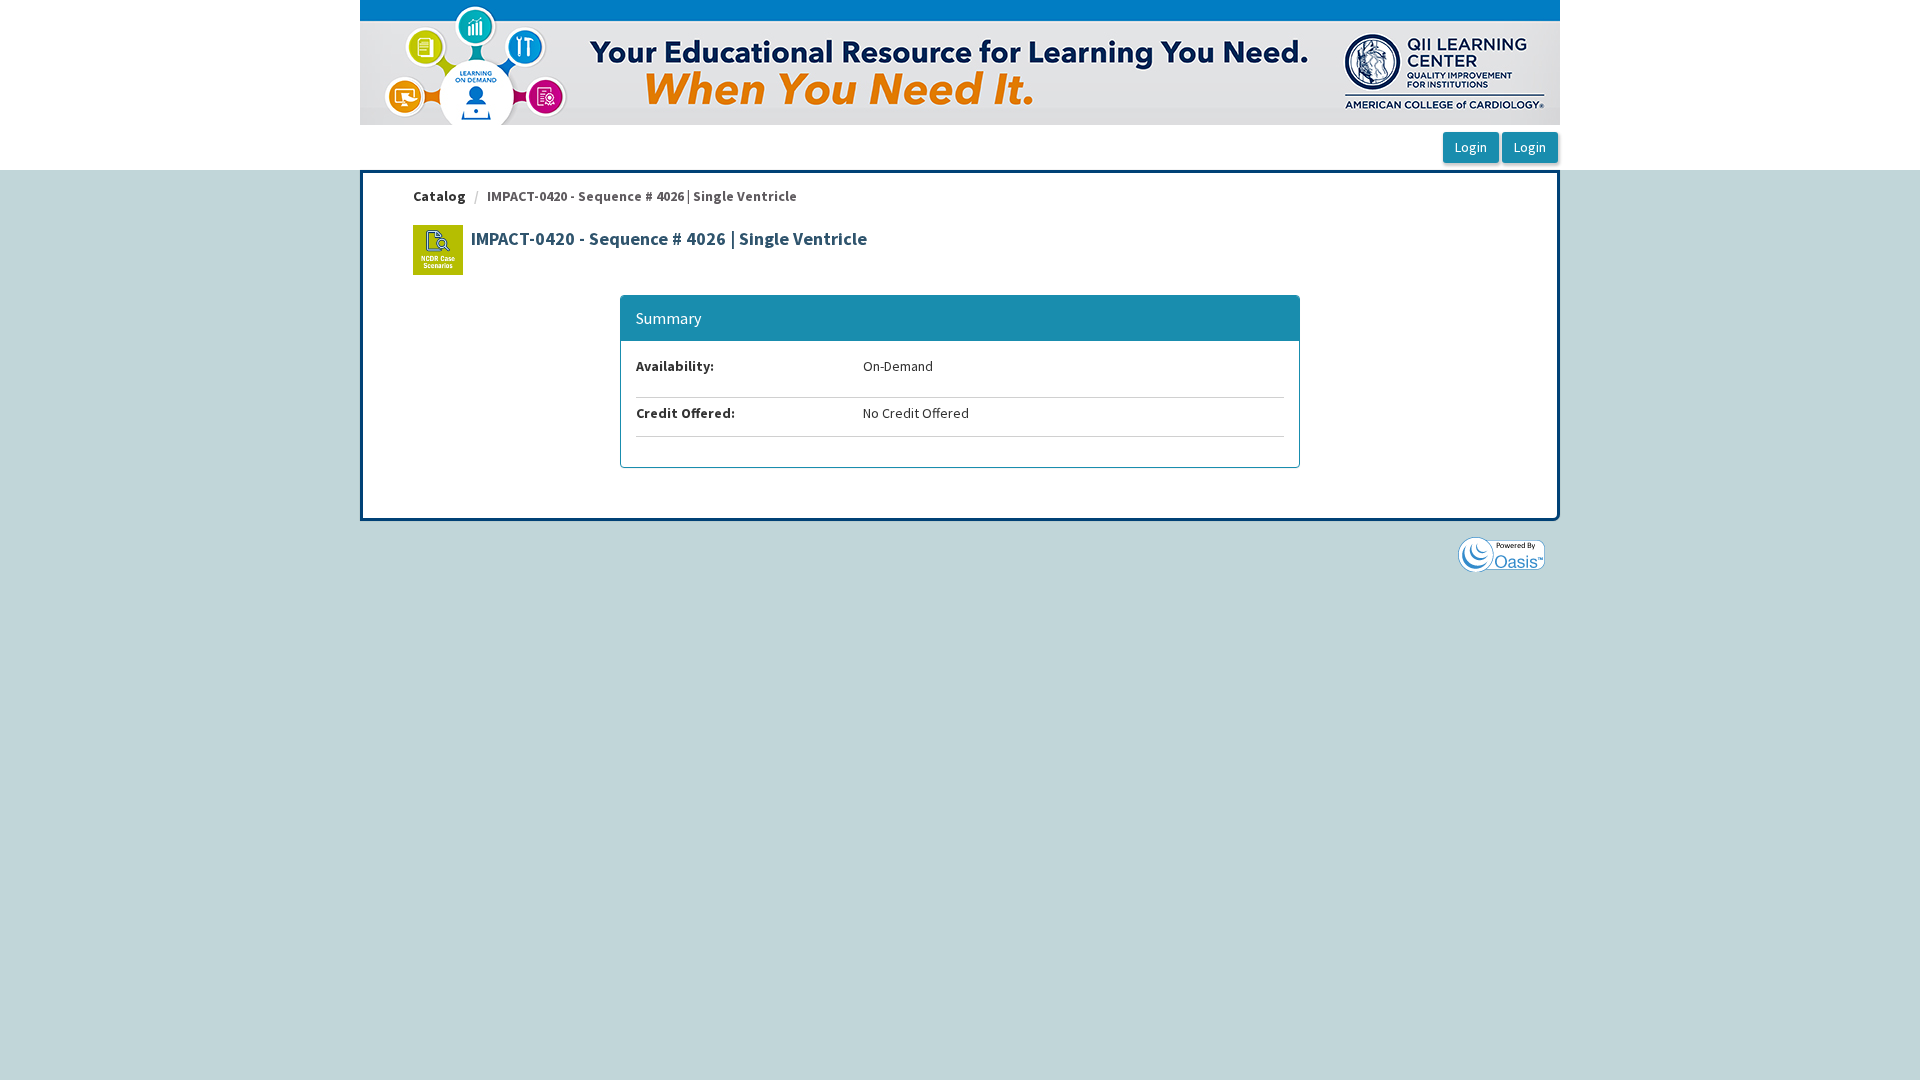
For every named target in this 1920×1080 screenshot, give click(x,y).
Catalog (439, 196)
